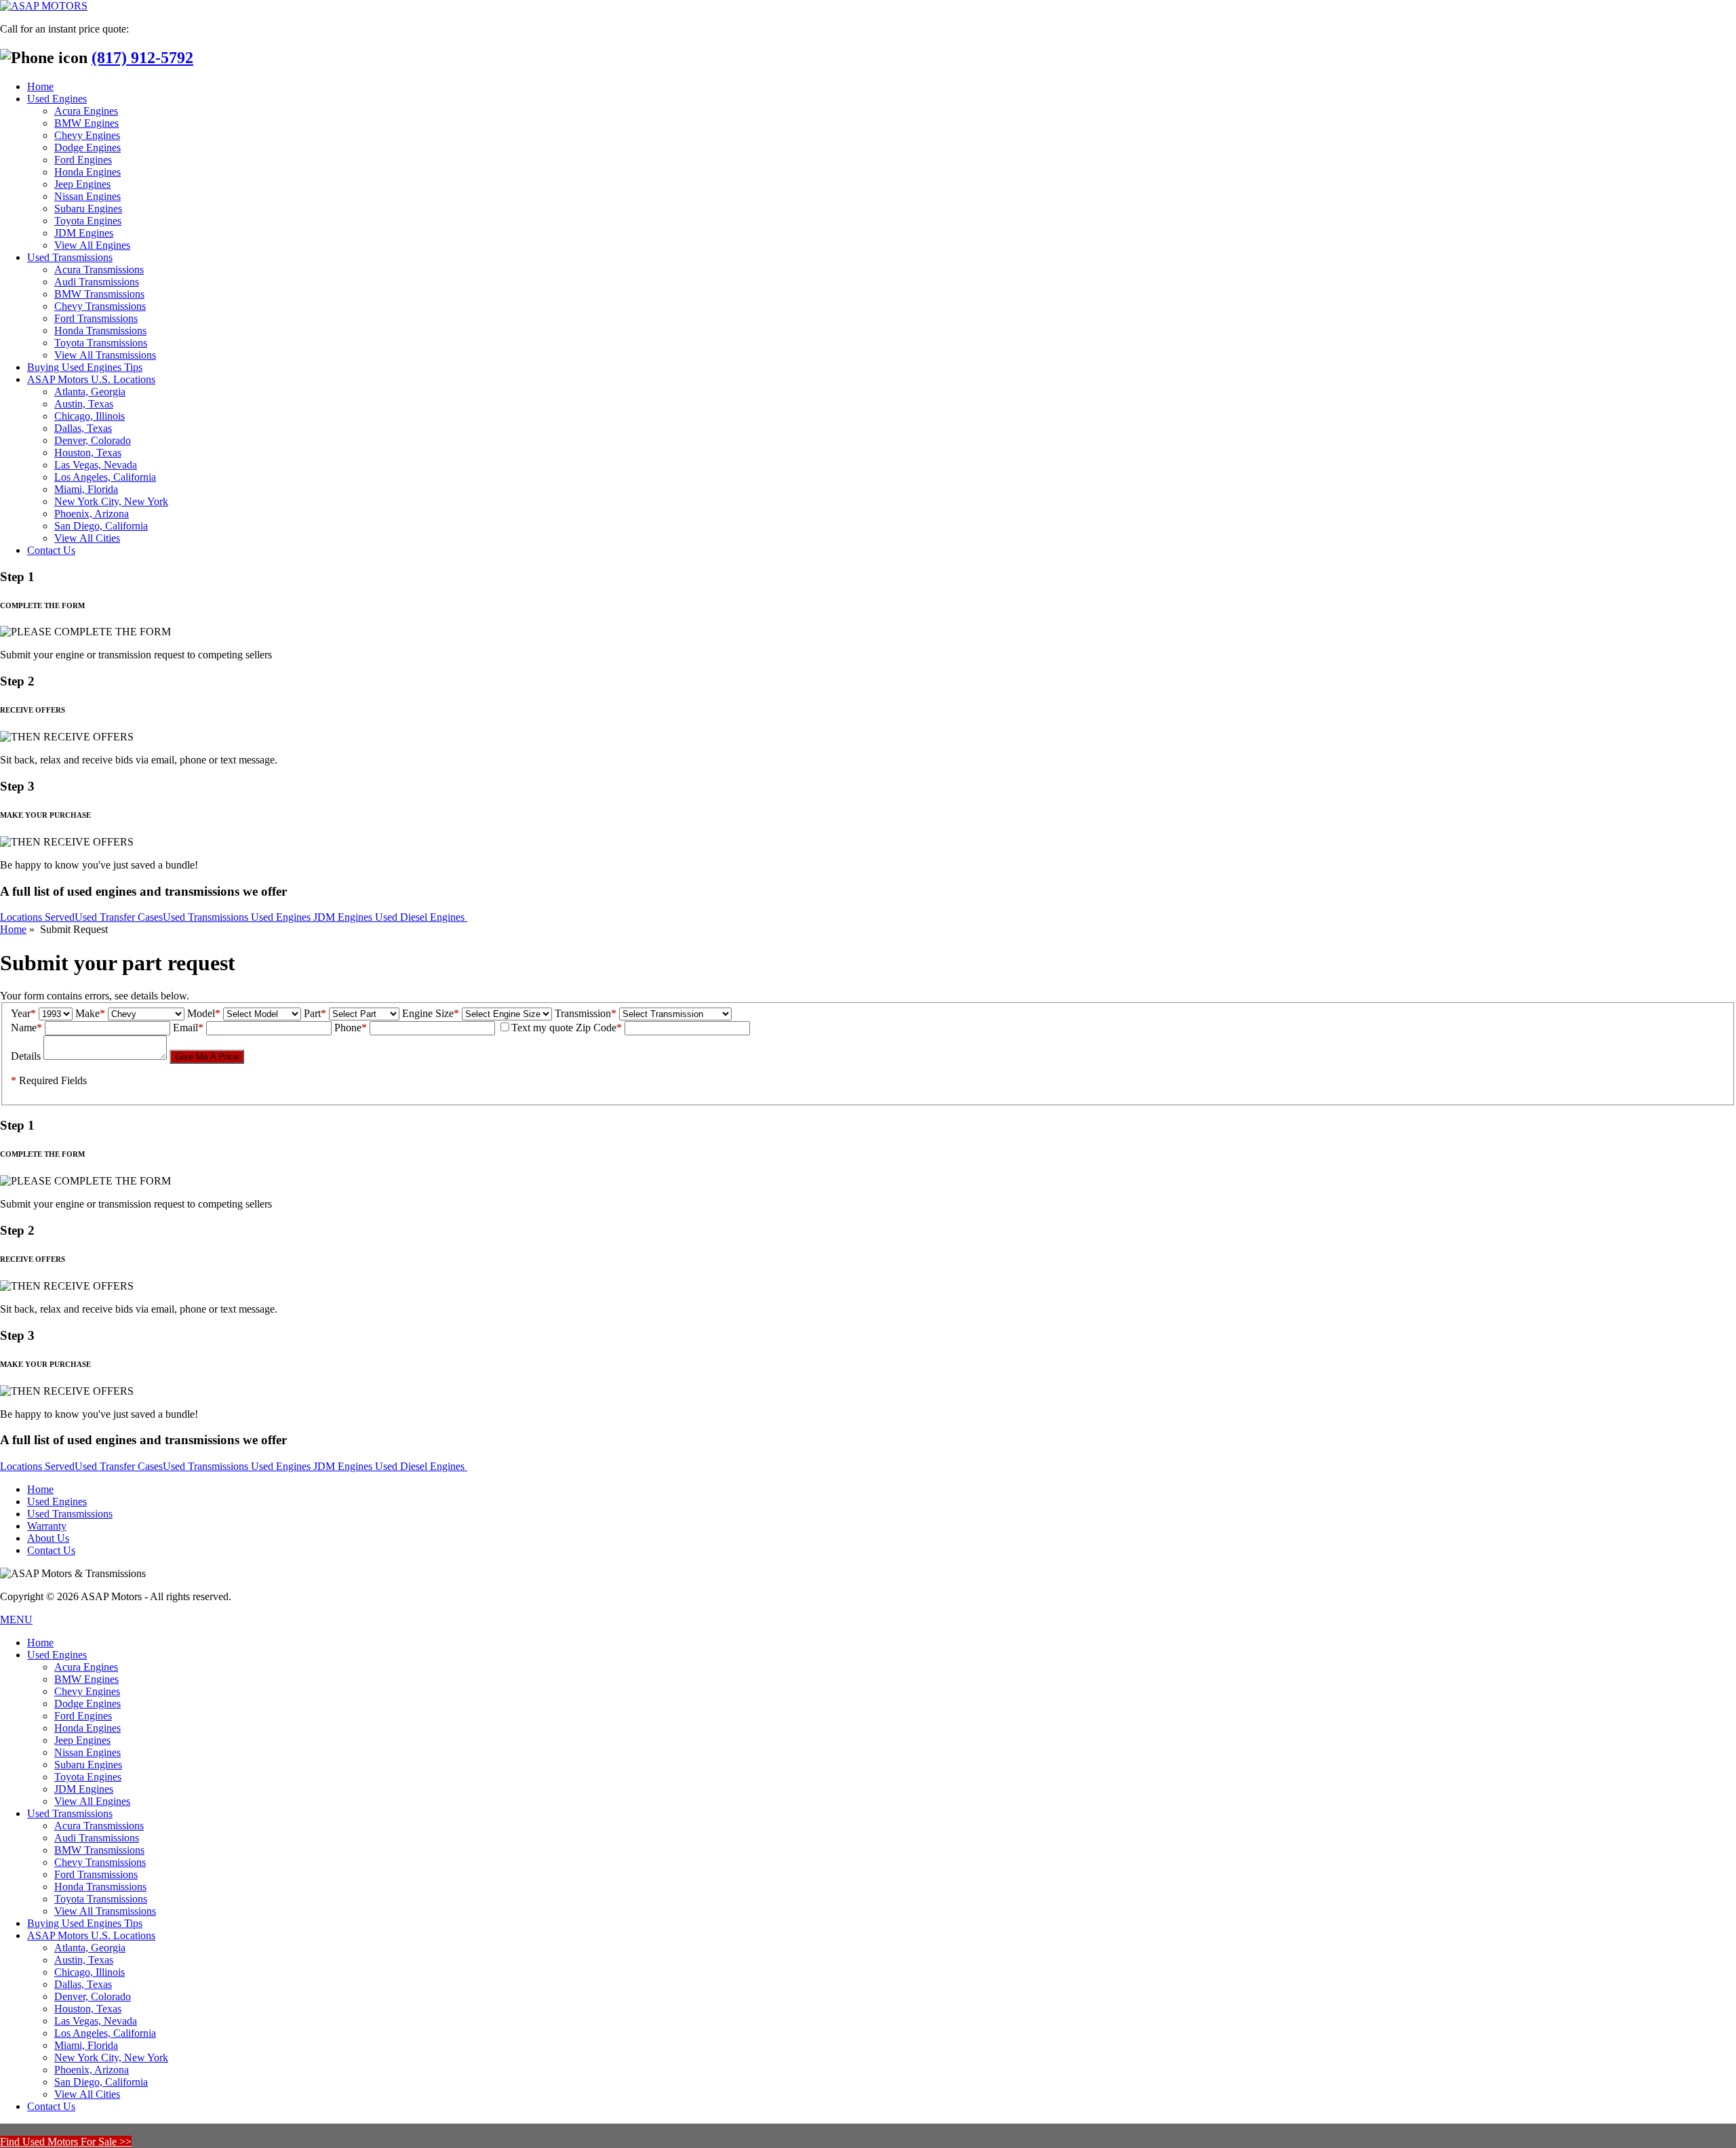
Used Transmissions (70, 257)
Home (40, 86)
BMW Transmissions (99, 294)
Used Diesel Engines (421, 917)
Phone (351, 1028)
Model (204, 1013)
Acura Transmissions (99, 270)
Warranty (47, 1526)
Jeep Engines (82, 184)
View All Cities (87, 538)
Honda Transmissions (100, 331)
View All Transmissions (105, 355)
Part (315, 1013)
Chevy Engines (87, 135)
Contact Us (51, 550)
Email (188, 1028)
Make (90, 1013)
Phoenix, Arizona (92, 514)
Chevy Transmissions (100, 306)
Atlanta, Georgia (90, 392)
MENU (16, 1619)
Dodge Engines (87, 147)
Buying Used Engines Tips (85, 367)
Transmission (586, 1013)
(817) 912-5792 (142, 58)
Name (26, 1028)
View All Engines (92, 245)
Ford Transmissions (96, 318)
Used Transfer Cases (119, 917)
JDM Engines (84, 233)
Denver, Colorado (93, 440)
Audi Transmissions (97, 282)
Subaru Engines (88, 208)
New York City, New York (111, 501)
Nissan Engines (87, 196)
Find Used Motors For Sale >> (66, 2142)
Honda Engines (87, 172)
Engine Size (431, 1013)
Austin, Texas (84, 404)
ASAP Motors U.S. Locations (91, 379)
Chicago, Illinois (90, 416)
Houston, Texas (88, 453)
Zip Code (599, 1028)
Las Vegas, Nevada (96, 465)
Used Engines (57, 99)
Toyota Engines (88, 221)
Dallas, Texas (83, 428)
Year (23, 1013)
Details (26, 1056)
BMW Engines (86, 123)
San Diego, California (101, 526)
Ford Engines (83, 160)
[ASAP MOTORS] (44, 6)
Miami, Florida (86, 489)
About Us (48, 1538)
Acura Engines (86, 111)
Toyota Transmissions (101, 343)
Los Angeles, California (105, 477)
